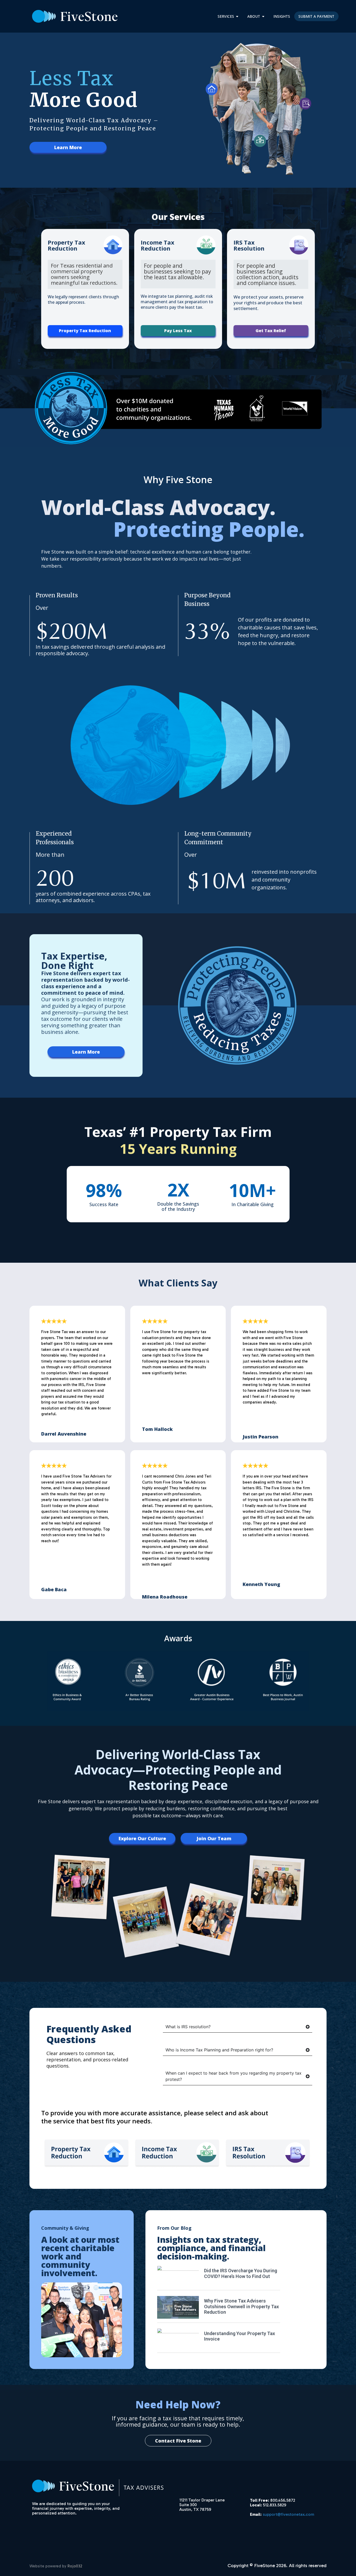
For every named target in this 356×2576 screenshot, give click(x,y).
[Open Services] (237, 16)
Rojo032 (75, 2566)
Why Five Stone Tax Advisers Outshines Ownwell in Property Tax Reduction (241, 2306)
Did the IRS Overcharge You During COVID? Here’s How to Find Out (241, 2273)
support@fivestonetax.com (289, 2514)
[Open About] (263, 16)
